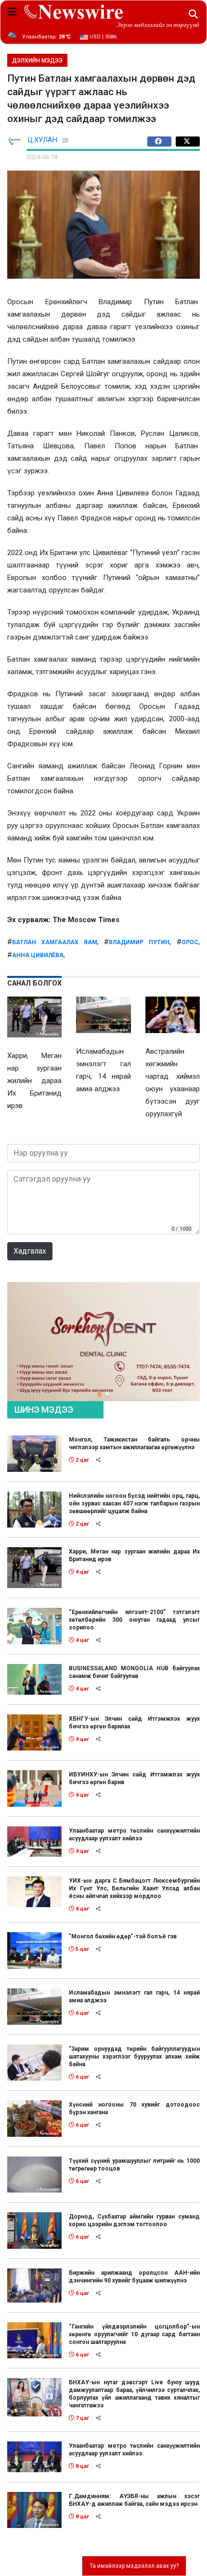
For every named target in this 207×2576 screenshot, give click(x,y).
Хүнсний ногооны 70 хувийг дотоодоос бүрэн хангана (134, 2108)
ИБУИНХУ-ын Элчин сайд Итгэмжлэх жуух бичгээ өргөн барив (134, 1778)
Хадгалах (30, 1251)
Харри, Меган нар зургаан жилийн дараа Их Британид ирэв (134, 1555)
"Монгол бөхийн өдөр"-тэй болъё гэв (123, 1936)
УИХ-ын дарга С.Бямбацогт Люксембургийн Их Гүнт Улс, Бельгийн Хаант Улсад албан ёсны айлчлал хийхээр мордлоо (134, 1888)
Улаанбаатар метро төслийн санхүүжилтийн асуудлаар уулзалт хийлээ (134, 1835)
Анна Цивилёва (38, 955)
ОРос (190, 942)
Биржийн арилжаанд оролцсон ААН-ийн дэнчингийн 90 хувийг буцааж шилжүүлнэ (134, 2277)
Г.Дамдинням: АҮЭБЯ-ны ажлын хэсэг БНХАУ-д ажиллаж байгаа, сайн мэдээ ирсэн (134, 2500)
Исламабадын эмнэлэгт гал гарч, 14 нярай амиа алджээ (134, 1997)
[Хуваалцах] (162, 142)
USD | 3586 (102, 37)
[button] (100, 1394)
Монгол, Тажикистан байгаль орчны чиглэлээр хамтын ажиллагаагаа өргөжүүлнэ (134, 1443)
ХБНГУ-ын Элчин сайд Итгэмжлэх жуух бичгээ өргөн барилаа (134, 1723)
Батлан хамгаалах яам (55, 942)
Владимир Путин (139, 942)
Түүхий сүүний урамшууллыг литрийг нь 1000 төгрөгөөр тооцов (134, 2165)
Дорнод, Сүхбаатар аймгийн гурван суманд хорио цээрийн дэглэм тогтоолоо (134, 2220)
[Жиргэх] (188, 142)
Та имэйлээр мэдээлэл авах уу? (134, 2566)
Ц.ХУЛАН (43, 140)
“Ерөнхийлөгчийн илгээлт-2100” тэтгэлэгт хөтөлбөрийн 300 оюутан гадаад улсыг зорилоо (134, 1620)
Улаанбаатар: (46, 37)
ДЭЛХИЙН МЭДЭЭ (37, 61)
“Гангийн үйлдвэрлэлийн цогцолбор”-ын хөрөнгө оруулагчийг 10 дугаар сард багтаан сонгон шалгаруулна (134, 2334)
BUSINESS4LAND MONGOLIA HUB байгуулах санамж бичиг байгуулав (134, 1672)
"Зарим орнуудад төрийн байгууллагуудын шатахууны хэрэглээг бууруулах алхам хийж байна (134, 2057)
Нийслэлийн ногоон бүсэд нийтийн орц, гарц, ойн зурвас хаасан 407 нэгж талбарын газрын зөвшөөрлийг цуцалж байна (134, 1504)
